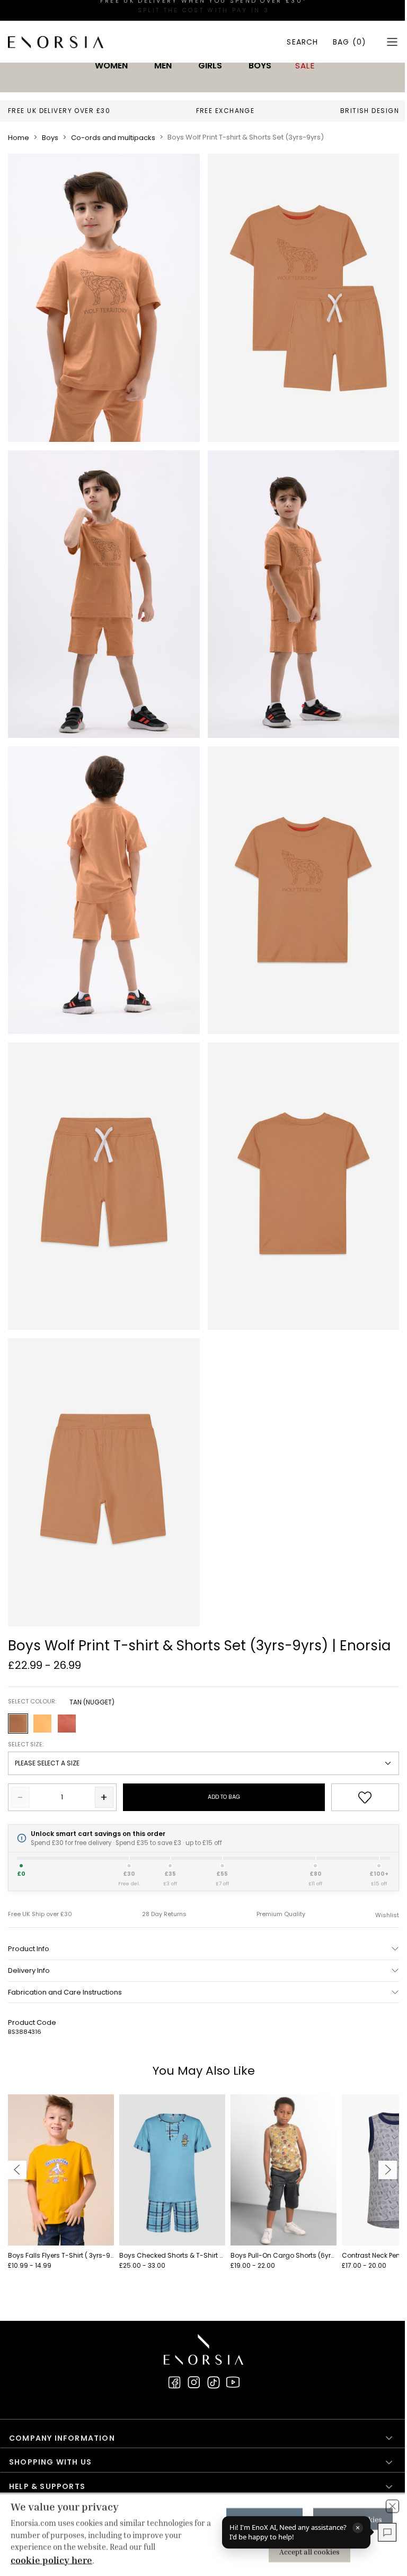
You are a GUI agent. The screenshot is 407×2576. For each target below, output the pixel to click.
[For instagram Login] (194, 2382)
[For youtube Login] (233, 2382)
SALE (305, 66)
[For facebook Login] (174, 2382)
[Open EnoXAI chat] (379, 2532)
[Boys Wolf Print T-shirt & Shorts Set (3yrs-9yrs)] (104, 298)
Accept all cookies (304, 2551)
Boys (50, 138)
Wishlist (387, 1915)
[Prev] (17, 2170)
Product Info (29, 1949)
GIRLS (210, 66)
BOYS (260, 66)
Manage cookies (259, 2519)
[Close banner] (384, 2506)
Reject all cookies (347, 2519)
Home (19, 138)
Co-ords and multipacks (113, 138)
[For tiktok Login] (214, 2382)
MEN (163, 66)
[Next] (388, 2170)
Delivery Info (29, 1970)
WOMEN (111, 66)
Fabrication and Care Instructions (65, 1992)
